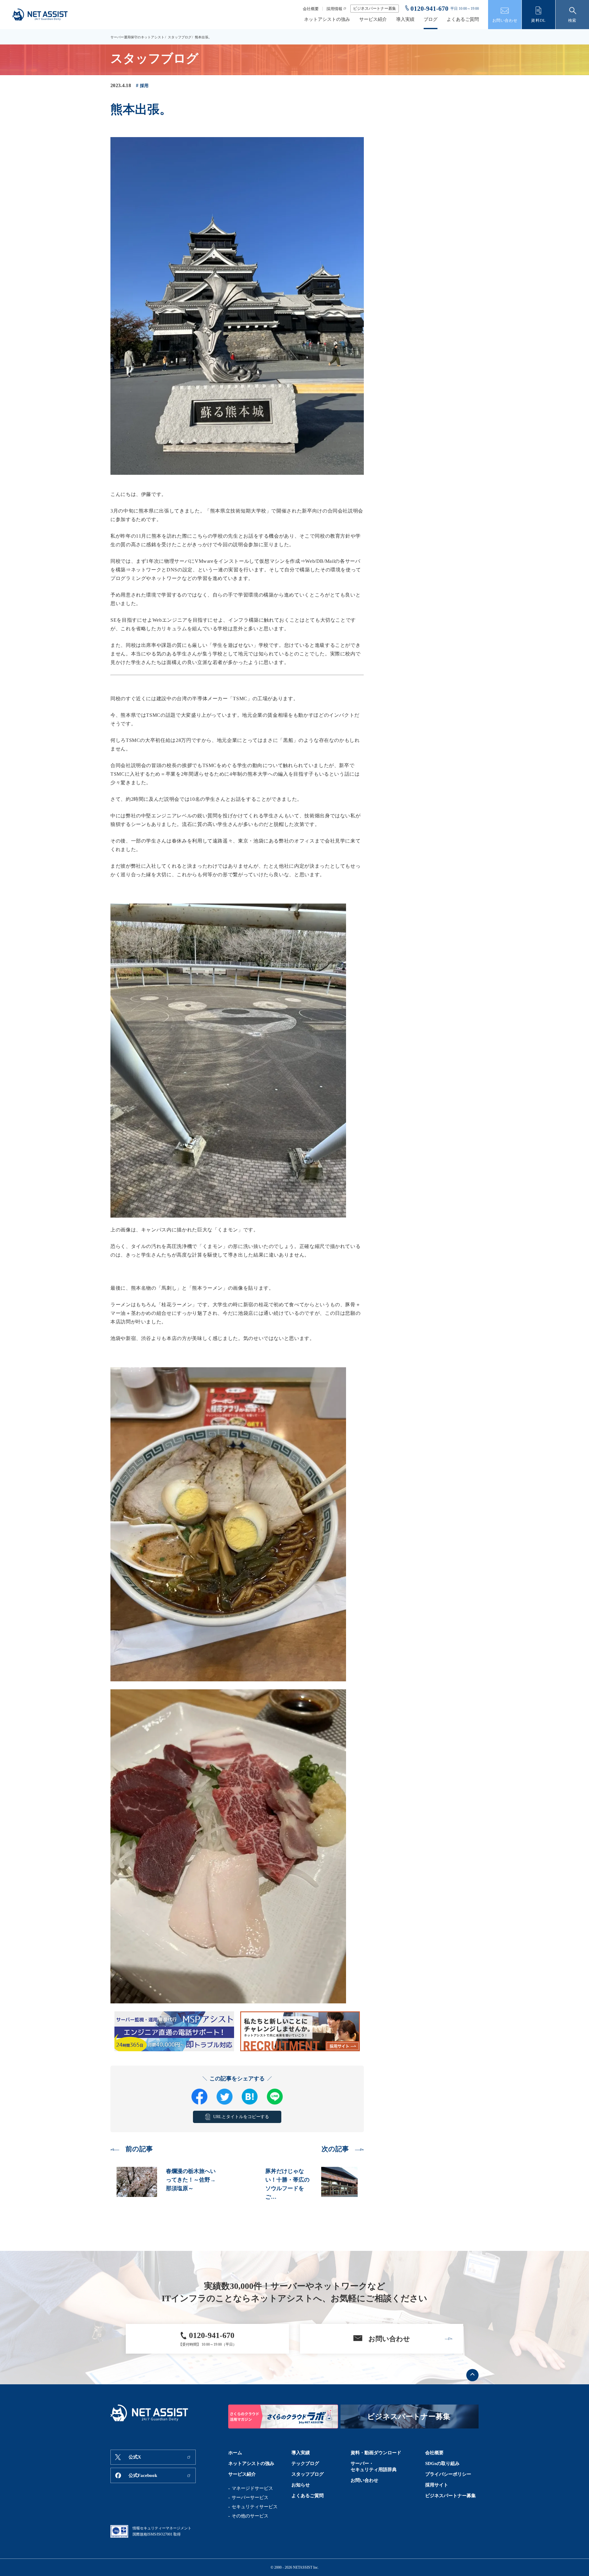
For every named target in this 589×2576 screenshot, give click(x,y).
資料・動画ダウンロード (376, 2453)
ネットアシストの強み (327, 19)
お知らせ (301, 2485)
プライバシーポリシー (448, 2474)
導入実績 (405, 19)
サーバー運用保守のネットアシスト (137, 37)
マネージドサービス (252, 2488)
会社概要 (311, 9)
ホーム (235, 2453)
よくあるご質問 (463, 19)
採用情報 (334, 9)
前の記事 (139, 2149)
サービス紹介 (373, 19)
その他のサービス (250, 2516)
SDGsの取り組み (442, 2463)
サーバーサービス (250, 2497)
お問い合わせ (364, 2480)
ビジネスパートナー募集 (375, 8)
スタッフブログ (180, 37)
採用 (144, 86)
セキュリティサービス (255, 2507)
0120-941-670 (429, 9)
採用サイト (437, 2485)
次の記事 (335, 2149)
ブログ (431, 19)
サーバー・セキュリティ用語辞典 (374, 2467)
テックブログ (305, 2463)
